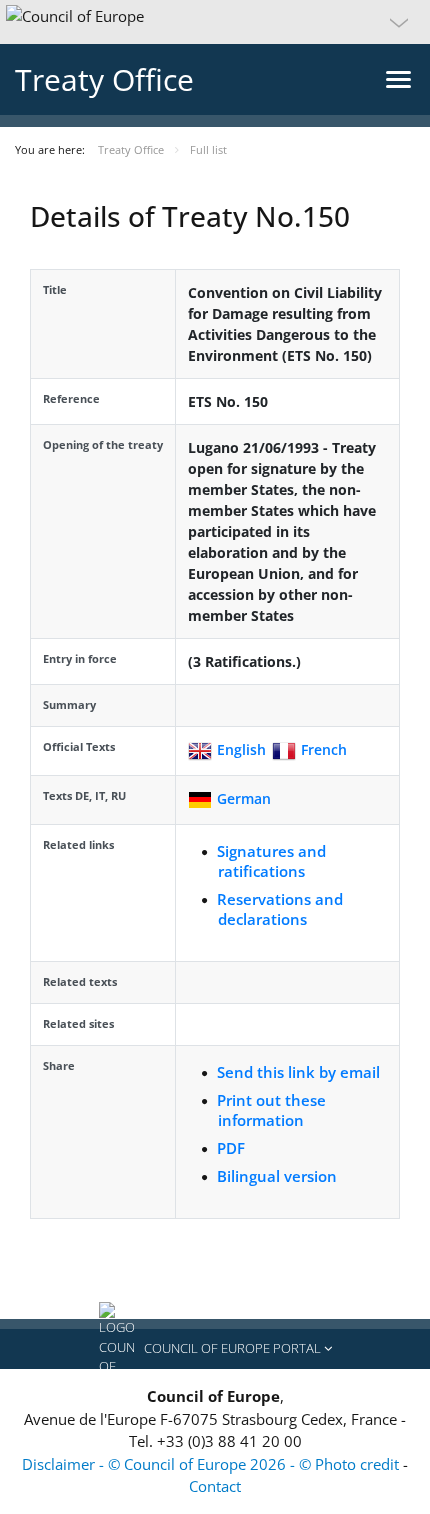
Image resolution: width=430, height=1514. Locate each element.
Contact (215, 1486)
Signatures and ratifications (271, 861)
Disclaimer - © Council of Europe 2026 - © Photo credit (212, 1464)
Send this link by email (298, 1072)
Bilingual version (277, 1176)
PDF (231, 1148)
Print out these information (271, 1110)
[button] (215, 22)
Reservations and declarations (280, 909)
